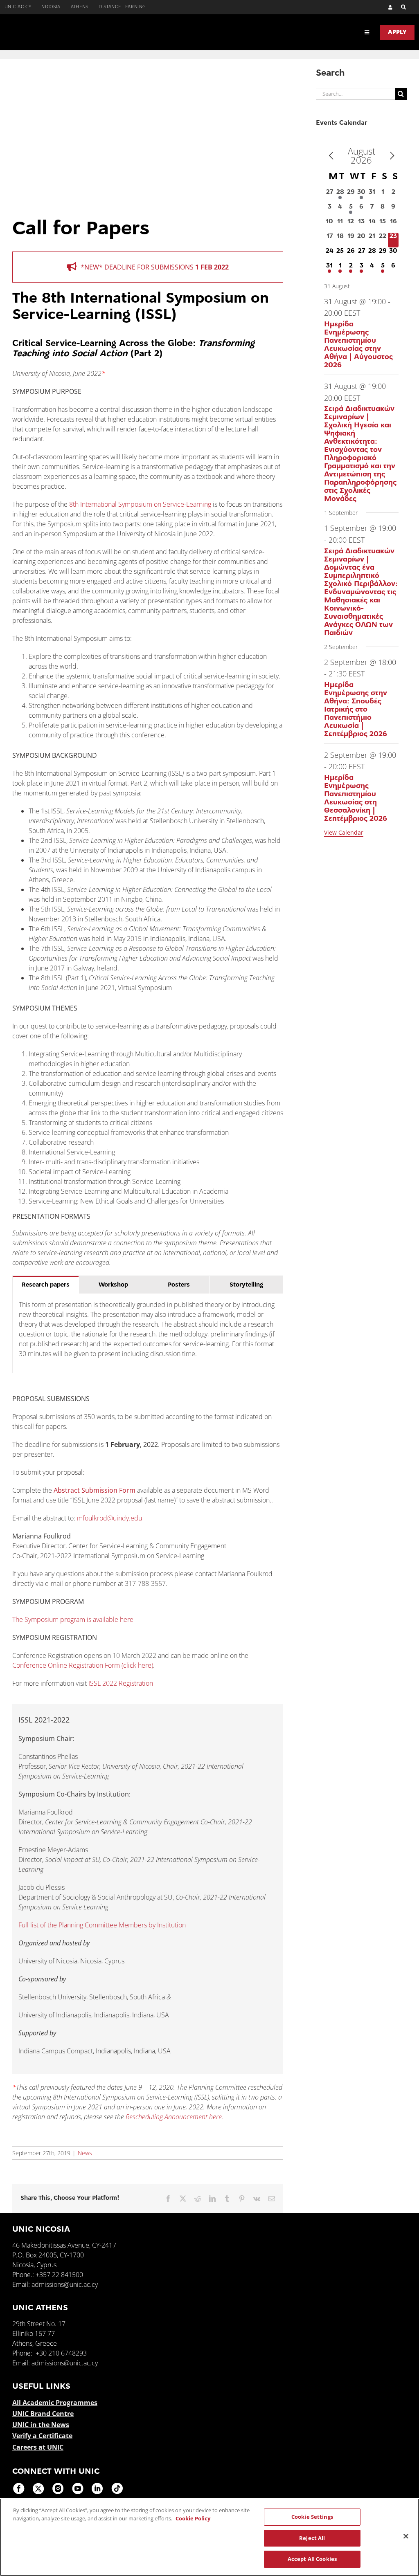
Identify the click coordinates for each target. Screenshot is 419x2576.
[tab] (46, 1285)
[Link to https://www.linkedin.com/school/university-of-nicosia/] (97, 2488)
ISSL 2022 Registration (122, 1683)
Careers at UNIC (38, 2447)
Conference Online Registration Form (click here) (83, 1665)
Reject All (312, 2538)
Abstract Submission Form (95, 1490)
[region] (209, 2537)
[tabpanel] (148, 1333)
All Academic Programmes (55, 2403)
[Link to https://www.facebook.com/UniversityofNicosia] (19, 2488)
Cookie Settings (312, 2517)
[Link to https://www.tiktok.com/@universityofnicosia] (117, 2488)
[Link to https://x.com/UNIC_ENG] (38, 2488)
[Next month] (392, 156)
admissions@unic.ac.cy (65, 2284)
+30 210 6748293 (61, 2353)
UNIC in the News (41, 2425)
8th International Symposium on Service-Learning (140, 504)
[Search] (400, 7)
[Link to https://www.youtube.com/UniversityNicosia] (78, 2488)
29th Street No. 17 (39, 2324)
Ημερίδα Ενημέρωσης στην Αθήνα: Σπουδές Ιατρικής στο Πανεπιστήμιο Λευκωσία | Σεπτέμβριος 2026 (356, 710)
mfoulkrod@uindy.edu (109, 1518)
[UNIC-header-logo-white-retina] (58, 27)
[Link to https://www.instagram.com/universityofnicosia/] (58, 2488)
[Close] (406, 2536)
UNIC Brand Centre (43, 2414)
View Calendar (344, 832)
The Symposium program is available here (73, 1619)
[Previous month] (331, 156)
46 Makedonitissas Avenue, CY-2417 (64, 2245)
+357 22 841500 (59, 2275)
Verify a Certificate (42, 2436)
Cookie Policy (193, 2518)
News (85, 2153)
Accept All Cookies (312, 2559)
